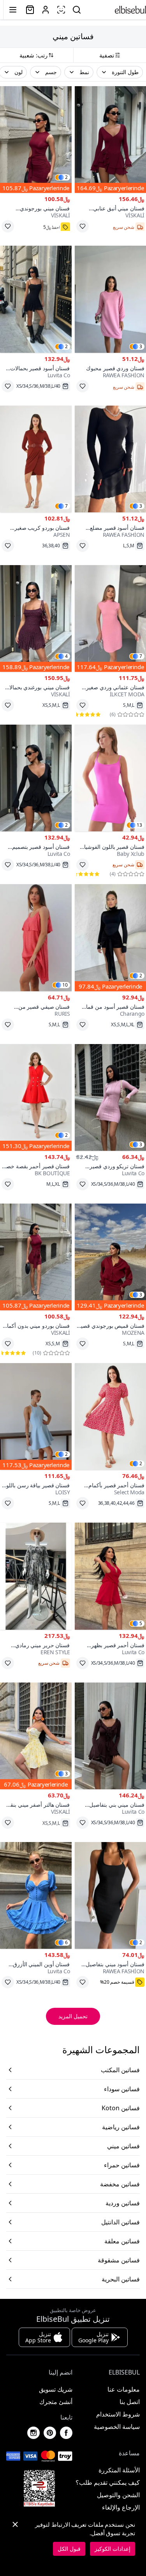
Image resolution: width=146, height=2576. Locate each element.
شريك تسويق (56, 2389)
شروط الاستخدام (118, 2414)
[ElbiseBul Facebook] (66, 2433)
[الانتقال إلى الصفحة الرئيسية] (130, 10)
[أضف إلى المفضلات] (83, 226)
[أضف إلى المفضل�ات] (8, 226)
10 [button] (65, 985)
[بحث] (77, 10)
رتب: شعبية (33, 55)
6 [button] (66, 1943)
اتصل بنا (130, 2402)
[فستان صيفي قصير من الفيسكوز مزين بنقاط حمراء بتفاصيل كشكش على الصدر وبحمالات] (36, 938)
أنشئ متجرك (56, 2402)
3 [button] (141, 347)
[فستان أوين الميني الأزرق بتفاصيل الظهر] (36, 1895)
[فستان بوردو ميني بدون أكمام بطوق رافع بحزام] (36, 1257)
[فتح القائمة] (13, 10)
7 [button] (66, 506)
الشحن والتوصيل (118, 2495)
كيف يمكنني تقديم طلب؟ (108, 2482)
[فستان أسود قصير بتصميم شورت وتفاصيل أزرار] (36, 778)
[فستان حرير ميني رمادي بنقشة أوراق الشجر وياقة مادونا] (36, 1576)
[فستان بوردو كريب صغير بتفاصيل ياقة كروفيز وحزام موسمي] (36, 459)
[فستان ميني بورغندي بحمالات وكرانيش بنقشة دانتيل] (36, 618)
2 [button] (66, 177)
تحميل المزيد (73, 2016)
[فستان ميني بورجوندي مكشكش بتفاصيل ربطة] (36, 140)
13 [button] (139, 825)
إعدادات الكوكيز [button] (113, 2549)
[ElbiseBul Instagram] (33, 2433)
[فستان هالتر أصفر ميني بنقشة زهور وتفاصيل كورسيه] (36, 1736)
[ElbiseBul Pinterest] (50, 2433)
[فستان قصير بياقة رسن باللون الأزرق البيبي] (36, 1416)
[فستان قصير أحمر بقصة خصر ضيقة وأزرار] (36, 1097)
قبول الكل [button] (69, 2549)
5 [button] (141, 1624)
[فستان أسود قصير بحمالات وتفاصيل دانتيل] (36, 299)
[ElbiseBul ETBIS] (39, 2488)
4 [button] (66, 656)
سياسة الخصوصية (117, 2427)
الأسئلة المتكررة (119, 2470)
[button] (120, 72)
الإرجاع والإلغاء (121, 2507)
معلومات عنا (124, 2389)
